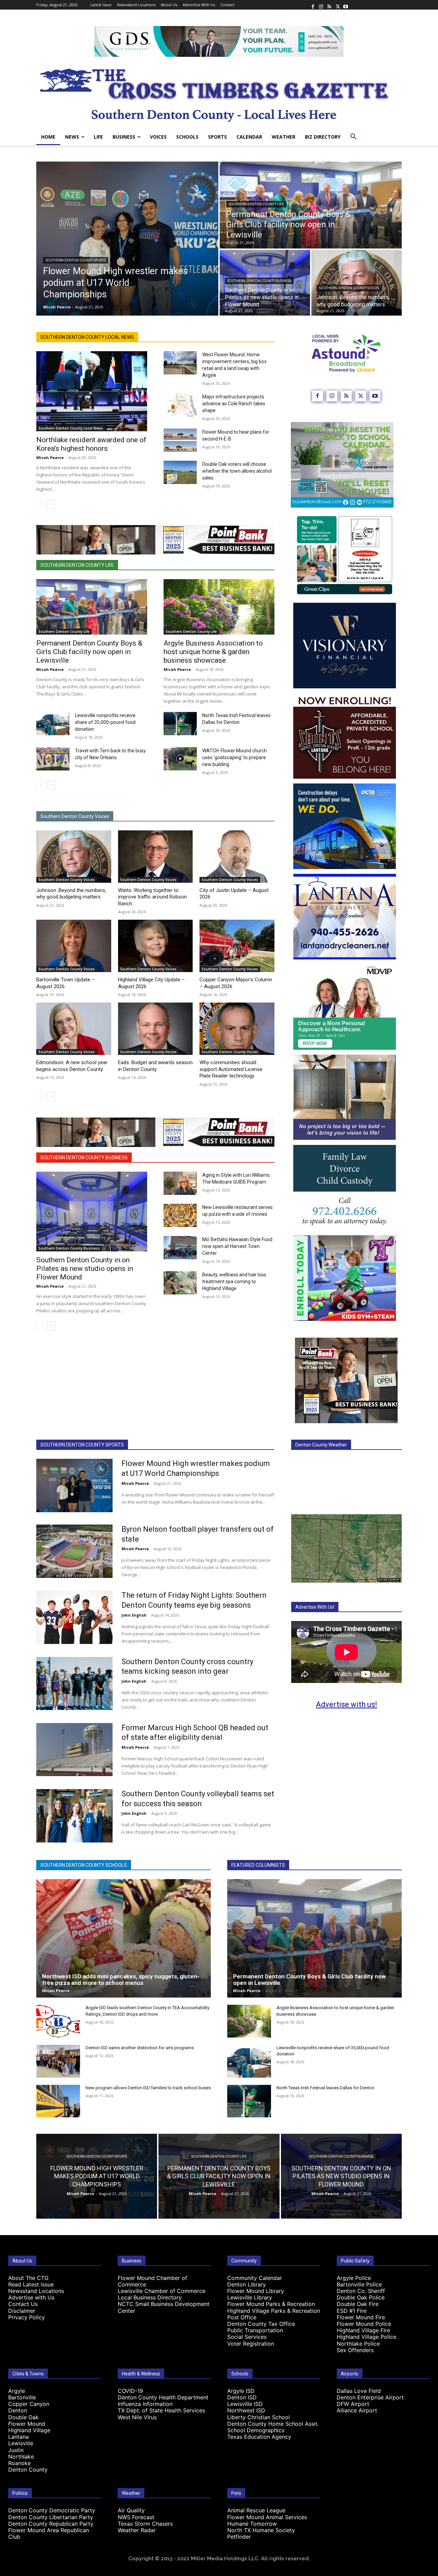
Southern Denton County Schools (84, 1865)
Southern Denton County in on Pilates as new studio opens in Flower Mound (85, 1268)
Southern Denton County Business (259, 281)
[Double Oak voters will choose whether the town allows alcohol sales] (180, 472)
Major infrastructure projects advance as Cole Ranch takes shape (234, 404)
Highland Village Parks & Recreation (274, 2311)
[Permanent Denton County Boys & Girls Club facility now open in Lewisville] (311, 205)
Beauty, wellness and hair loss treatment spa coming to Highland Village (234, 1281)
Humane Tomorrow (252, 2524)
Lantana (18, 2437)
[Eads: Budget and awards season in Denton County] (156, 1029)
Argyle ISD (241, 2391)
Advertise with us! (346, 1704)
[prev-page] (41, 504)
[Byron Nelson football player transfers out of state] (74, 1551)
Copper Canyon (29, 2404)
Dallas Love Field (359, 2391)
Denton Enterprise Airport (370, 2397)
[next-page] (51, 504)
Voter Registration (251, 2344)
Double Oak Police (361, 2297)
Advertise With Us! (315, 1607)
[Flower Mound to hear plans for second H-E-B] (180, 440)
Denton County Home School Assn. (273, 2424)
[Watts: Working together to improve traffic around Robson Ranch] (156, 857)
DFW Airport (353, 2404)
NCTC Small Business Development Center (164, 2307)
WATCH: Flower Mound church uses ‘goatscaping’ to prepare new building (235, 757)
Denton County (28, 2470)
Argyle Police (354, 2278)
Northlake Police (358, 2344)
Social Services (247, 2337)
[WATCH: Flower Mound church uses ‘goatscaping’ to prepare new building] (180, 759)
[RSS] (329, 5)
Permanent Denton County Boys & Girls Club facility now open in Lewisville (89, 652)
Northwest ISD (246, 2410)
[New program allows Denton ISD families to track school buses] (58, 2101)
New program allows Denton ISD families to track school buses (148, 2088)
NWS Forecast (136, 2517)
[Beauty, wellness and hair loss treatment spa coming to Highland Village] (180, 1283)
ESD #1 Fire (352, 2311)
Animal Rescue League (256, 2510)
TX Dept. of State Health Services (161, 2410)
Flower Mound (27, 2424)
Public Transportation (255, 2330)
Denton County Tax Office (261, 2324)
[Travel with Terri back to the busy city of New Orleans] (53, 759)
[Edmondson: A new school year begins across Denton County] (74, 1029)
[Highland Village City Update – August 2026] (156, 946)
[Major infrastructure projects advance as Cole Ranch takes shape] (180, 405)
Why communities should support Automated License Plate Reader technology (231, 1069)
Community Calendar (255, 2278)
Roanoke (20, 2463)
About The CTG (28, 2278)
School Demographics (256, 2430)
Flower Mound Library (256, 2291)
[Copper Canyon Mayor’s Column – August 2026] (237, 946)
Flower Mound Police (364, 2324)
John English (134, 1615)
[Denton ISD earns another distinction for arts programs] (58, 2061)
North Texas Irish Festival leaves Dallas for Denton (325, 2088)
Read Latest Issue (31, 2284)
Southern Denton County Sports (76, 260)
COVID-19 (130, 2391)
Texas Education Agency (259, 2437)
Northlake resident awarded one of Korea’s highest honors (91, 444)
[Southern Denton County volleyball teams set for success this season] (74, 1816)
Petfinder (239, 2537)
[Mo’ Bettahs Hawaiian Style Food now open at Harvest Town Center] (180, 1248)
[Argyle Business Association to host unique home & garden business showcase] (219, 607)
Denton (18, 2410)
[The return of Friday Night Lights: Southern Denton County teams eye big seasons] (74, 1617)
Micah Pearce (50, 457)
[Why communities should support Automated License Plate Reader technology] (237, 1029)
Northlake (21, 2457)
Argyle (17, 2391)
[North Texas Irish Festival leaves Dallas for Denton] (180, 724)
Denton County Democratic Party (52, 2510)
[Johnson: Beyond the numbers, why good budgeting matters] (357, 283)
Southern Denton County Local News (87, 337)
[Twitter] (337, 5)
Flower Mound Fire (361, 2317)
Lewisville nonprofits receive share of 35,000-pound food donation (105, 722)
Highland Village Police (366, 2337)
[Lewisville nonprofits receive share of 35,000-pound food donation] (53, 724)
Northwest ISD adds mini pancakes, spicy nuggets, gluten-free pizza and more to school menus (121, 1980)
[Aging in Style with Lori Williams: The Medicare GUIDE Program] (180, 1183)
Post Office (242, 2317)
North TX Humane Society (261, 2530)
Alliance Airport (357, 2410)
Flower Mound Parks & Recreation (271, 2304)
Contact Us (23, 2304)
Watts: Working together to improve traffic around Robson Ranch (152, 897)
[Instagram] (321, 5)
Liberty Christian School (259, 2417)
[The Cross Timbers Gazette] (219, 93)
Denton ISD (242, 2397)
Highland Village (29, 2430)
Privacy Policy (27, 2317)
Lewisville (21, 2443)
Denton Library (247, 2284)
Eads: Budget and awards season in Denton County (155, 1066)
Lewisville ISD (245, 2404)
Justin (16, 2450)
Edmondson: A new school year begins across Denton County (72, 1066)
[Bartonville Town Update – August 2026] (74, 946)
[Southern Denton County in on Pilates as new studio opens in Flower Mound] (92, 1212)
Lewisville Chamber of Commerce (162, 2291)
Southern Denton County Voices (349, 288)
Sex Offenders (355, 2350)
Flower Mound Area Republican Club (49, 2533)
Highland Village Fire (363, 2330)
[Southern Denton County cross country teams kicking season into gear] (74, 1684)
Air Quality (131, 2510)
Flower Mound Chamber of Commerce (152, 2281)
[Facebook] (313, 5)
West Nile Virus (137, 2417)
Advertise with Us (31, 2297)
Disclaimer (22, 2311)
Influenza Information (145, 2404)
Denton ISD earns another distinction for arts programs (140, 2048)
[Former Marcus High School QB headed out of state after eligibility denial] (74, 1750)
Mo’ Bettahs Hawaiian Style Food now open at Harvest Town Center (237, 1246)
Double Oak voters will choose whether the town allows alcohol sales (237, 471)
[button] (353, 137)
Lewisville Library (250, 2297)
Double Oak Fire (358, 2304)
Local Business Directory (150, 2297)
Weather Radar (137, 2530)
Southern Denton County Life (256, 204)
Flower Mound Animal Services (267, 2517)
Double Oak (23, 2417)
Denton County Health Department (163, 2397)
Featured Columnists (258, 1865)
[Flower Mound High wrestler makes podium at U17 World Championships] (127, 239)
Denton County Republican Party (51, 2524)
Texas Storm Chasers (145, 2524)
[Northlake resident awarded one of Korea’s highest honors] (92, 391)
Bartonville (22, 2397)
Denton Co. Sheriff (361, 2291)
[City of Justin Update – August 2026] (237, 857)
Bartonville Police (359, 2284)
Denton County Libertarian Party (51, 2517)
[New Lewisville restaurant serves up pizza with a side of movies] (180, 1215)
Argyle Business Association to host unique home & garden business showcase (213, 652)
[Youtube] (346, 5)
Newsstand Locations (36, 2291)
